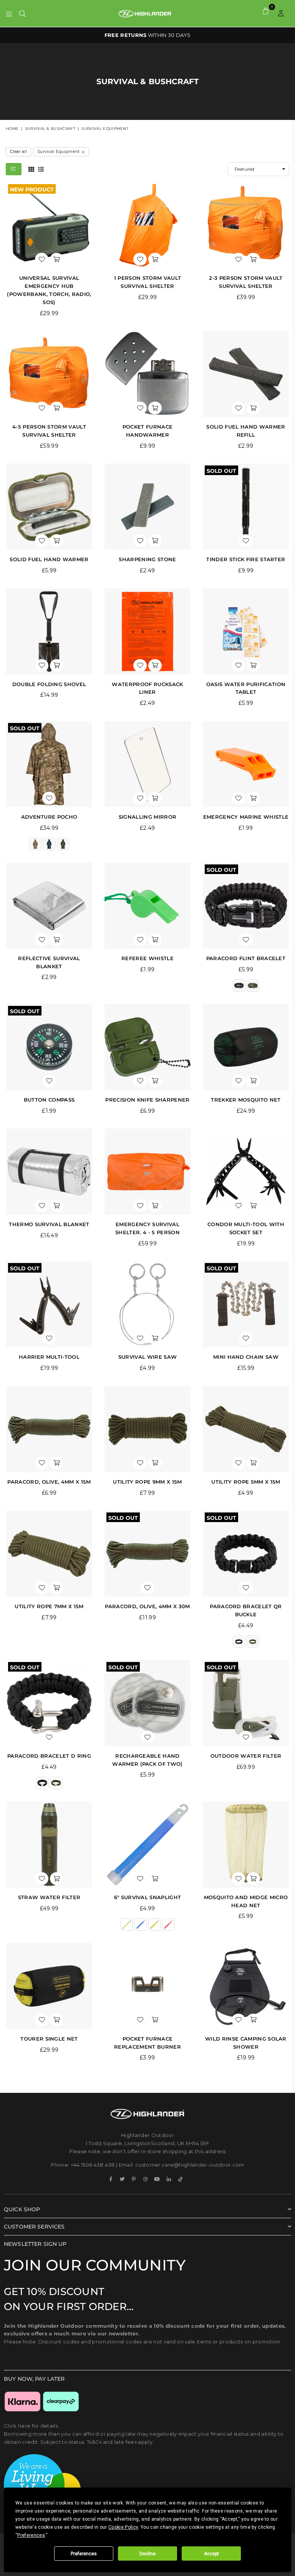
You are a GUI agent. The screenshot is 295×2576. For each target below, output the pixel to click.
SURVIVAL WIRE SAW (147, 1357)
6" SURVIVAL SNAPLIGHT (148, 1897)
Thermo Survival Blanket (49, 1224)
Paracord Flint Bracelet (246, 958)
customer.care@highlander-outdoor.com (190, 2165)
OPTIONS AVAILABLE (148, 35)
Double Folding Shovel (49, 684)
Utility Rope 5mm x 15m (246, 1482)
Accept (211, 2554)
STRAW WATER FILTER (49, 1897)
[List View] (41, 169)
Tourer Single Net (49, 2039)
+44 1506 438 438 (93, 2165)
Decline (147, 2554)
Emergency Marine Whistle (246, 817)
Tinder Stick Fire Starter (246, 559)
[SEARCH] (22, 13)
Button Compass (49, 1100)
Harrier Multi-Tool (49, 1357)
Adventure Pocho (49, 817)
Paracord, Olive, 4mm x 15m (49, 1482)
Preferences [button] (31, 2535)
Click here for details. (31, 2426)
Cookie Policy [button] (123, 2527)
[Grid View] (31, 169)
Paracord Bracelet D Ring (49, 1756)
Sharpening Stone (147, 559)
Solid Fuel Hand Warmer (49, 559)
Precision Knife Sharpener (147, 1100)
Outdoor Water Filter (246, 1756)
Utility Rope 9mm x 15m (147, 1482)
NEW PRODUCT (32, 189)
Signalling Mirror (147, 817)
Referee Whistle (147, 958)
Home (12, 129)
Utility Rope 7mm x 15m (49, 1606)
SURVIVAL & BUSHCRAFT (50, 129)
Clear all (18, 151)
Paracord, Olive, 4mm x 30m (147, 1606)
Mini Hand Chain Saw (246, 1357)
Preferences (84, 2554)
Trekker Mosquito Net (246, 1100)
